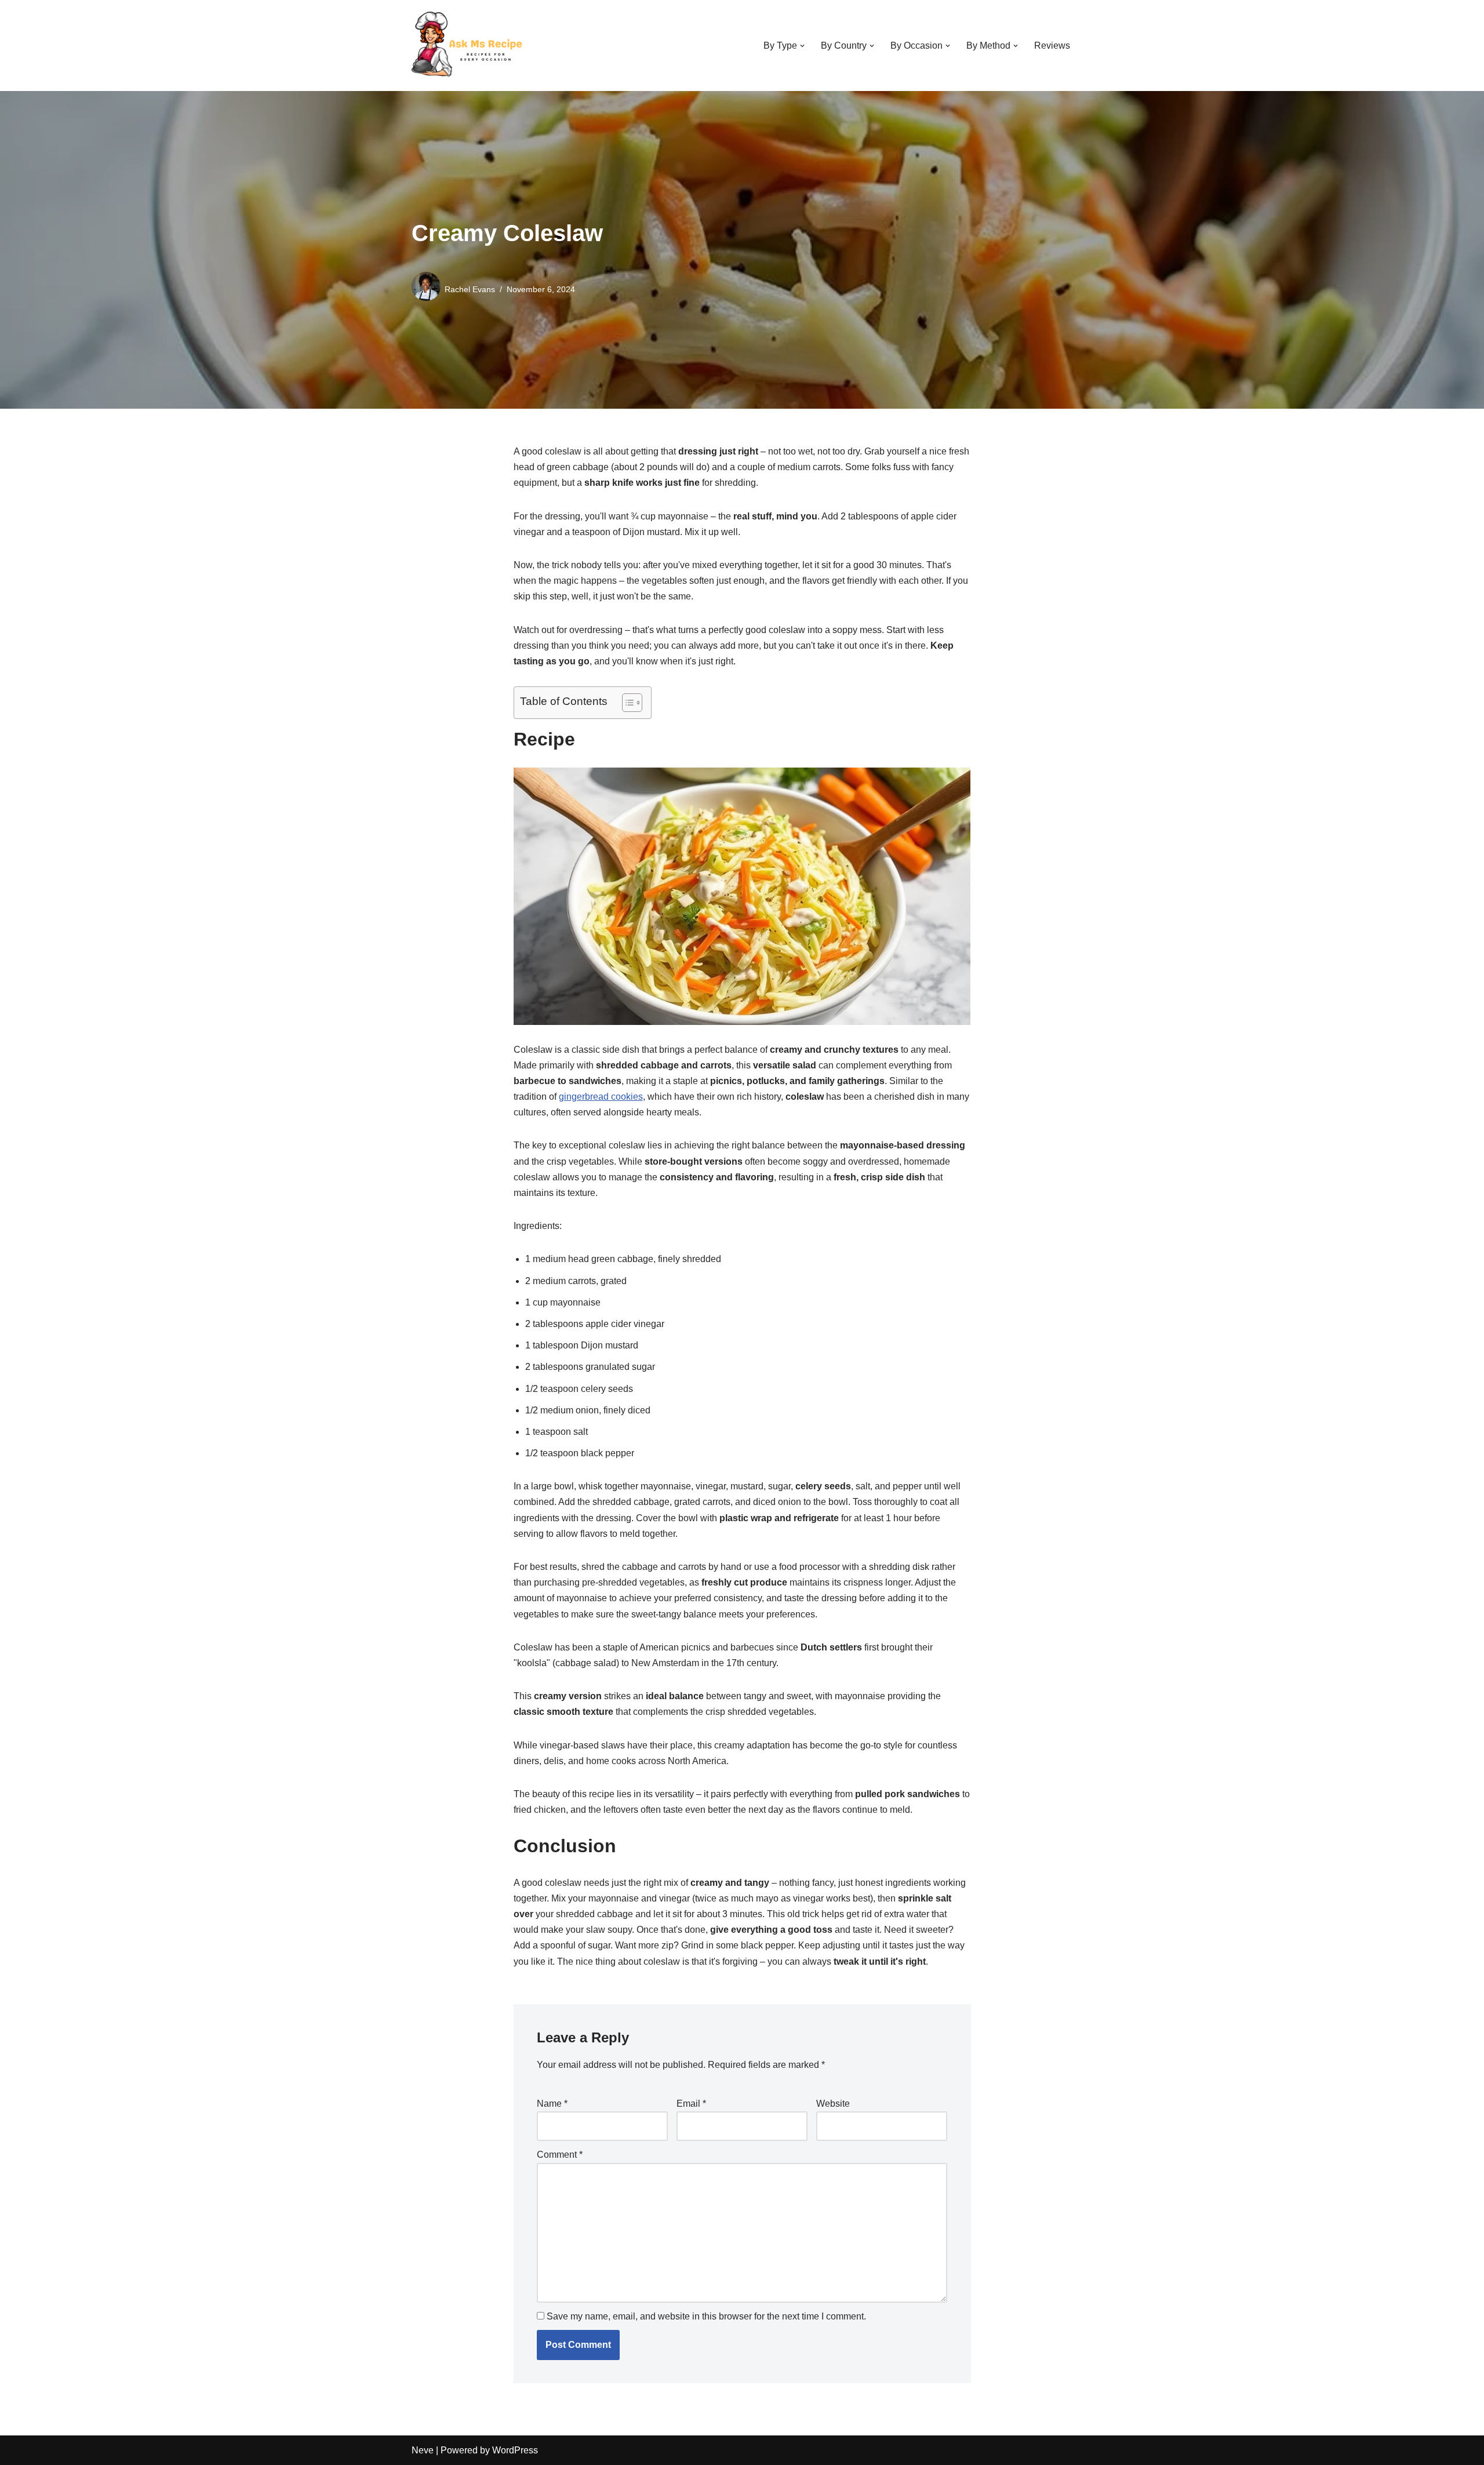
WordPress (515, 2450)
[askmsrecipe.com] (470, 46)
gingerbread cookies (601, 1097)
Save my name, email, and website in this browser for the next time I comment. (706, 2316)
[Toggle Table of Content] (626, 703)
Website (833, 2104)
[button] (802, 46)
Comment (560, 2155)
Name (552, 2104)
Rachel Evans (470, 289)
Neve (423, 2450)
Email (691, 2104)
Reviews (1052, 46)
